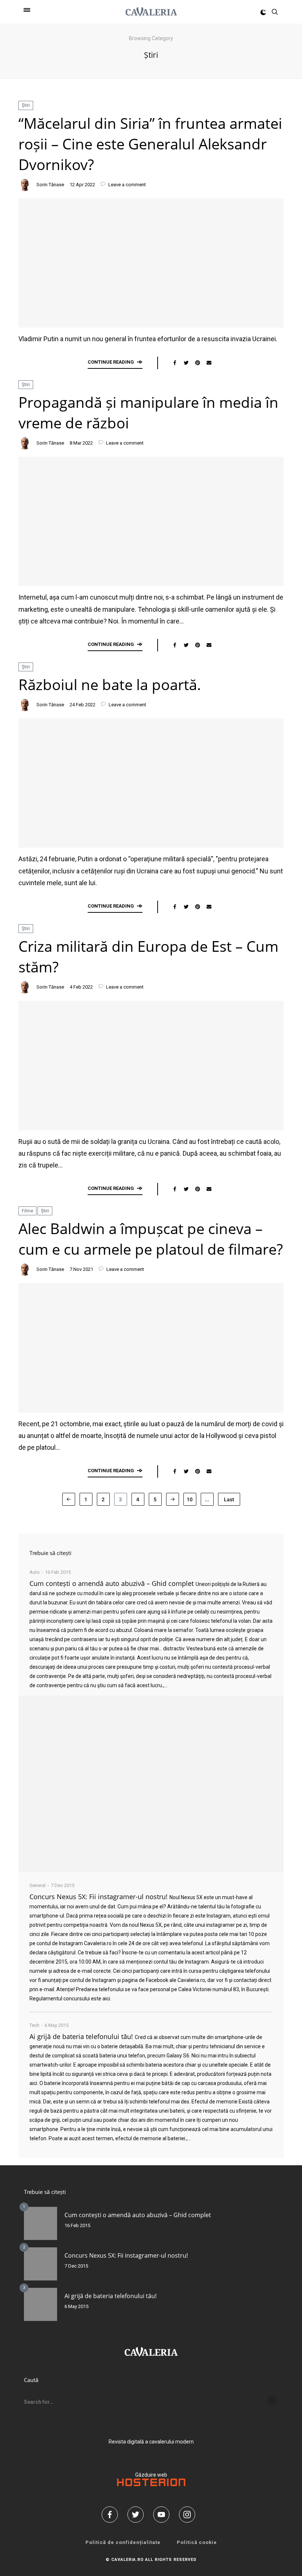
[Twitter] (138, 2515)
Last (229, 1499)
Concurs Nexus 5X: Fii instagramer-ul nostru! (99, 1897)
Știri (26, 105)
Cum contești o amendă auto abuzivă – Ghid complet (112, 1583)
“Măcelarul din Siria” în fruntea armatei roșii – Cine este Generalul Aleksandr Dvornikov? (150, 144)
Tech (34, 2025)
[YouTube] (164, 2515)
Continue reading (111, 362)
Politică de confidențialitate (123, 2542)
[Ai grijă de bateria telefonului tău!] (41, 2304)
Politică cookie (197, 2542)
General (38, 1885)
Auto (35, 1572)
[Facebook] (112, 2515)
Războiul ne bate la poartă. (110, 684)
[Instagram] (190, 2515)
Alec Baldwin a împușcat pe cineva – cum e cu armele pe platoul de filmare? (151, 1239)
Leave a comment (127, 185)
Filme (27, 1211)
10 (190, 1499)
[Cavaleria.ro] (151, 12)
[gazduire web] (151, 2484)
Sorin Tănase (50, 185)
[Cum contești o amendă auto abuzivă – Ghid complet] (151, 1784)
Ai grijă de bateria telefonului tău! (81, 2036)
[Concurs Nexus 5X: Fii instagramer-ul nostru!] (41, 2264)
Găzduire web (151, 2475)
